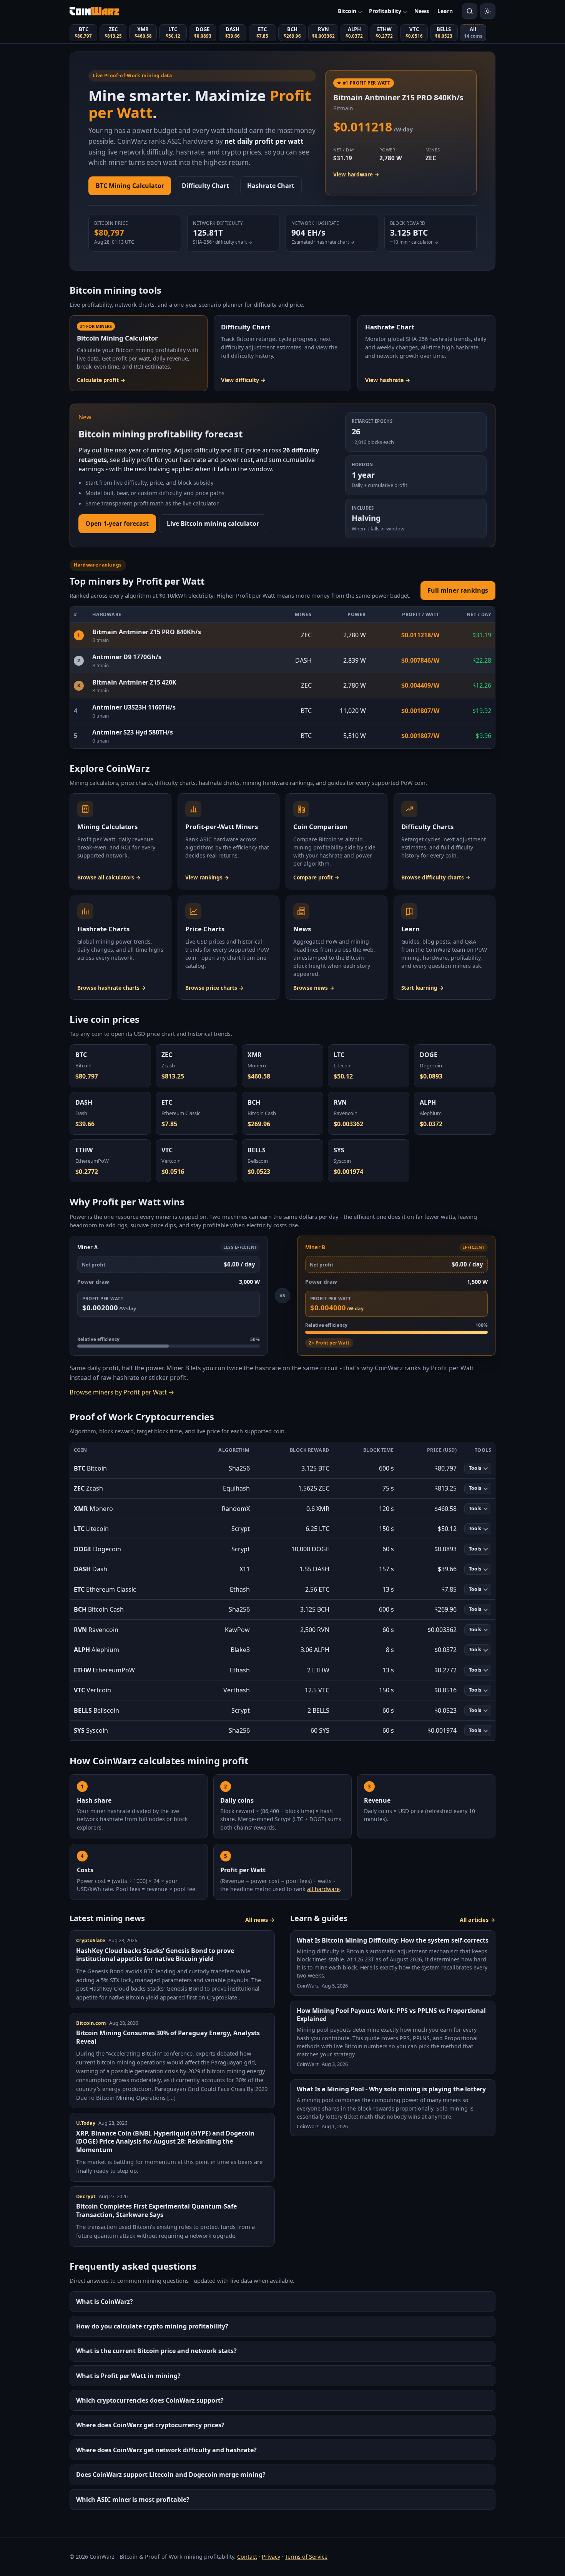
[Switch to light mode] (488, 11)
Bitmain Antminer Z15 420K (134, 682)
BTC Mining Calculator (130, 186)
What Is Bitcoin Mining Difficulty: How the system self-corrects (393, 1940)
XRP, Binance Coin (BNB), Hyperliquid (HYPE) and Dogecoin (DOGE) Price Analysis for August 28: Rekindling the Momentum (165, 2141)
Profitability (385, 11)
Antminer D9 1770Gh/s (127, 657)
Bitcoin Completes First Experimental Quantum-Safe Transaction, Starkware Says (156, 2210)
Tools (475, 1468)
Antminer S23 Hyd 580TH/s (133, 732)
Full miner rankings (458, 590)
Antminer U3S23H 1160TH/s (134, 707)
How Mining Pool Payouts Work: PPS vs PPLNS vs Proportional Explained (391, 2015)
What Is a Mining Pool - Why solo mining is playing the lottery (391, 2089)
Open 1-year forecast (117, 524)
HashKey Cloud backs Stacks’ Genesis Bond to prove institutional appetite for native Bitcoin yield (155, 1955)
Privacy (271, 2557)
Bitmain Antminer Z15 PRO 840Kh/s (147, 632)
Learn (445, 11)
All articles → (478, 1920)
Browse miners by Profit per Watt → (122, 1392)
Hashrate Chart (271, 186)
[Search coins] (470, 11)
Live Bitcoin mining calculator (213, 524)
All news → (260, 1920)
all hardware (323, 1889)
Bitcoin (347, 11)
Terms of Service (306, 2557)
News (422, 11)
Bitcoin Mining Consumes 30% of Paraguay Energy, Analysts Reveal (168, 2037)
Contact (247, 2557)
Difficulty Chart (205, 186)
